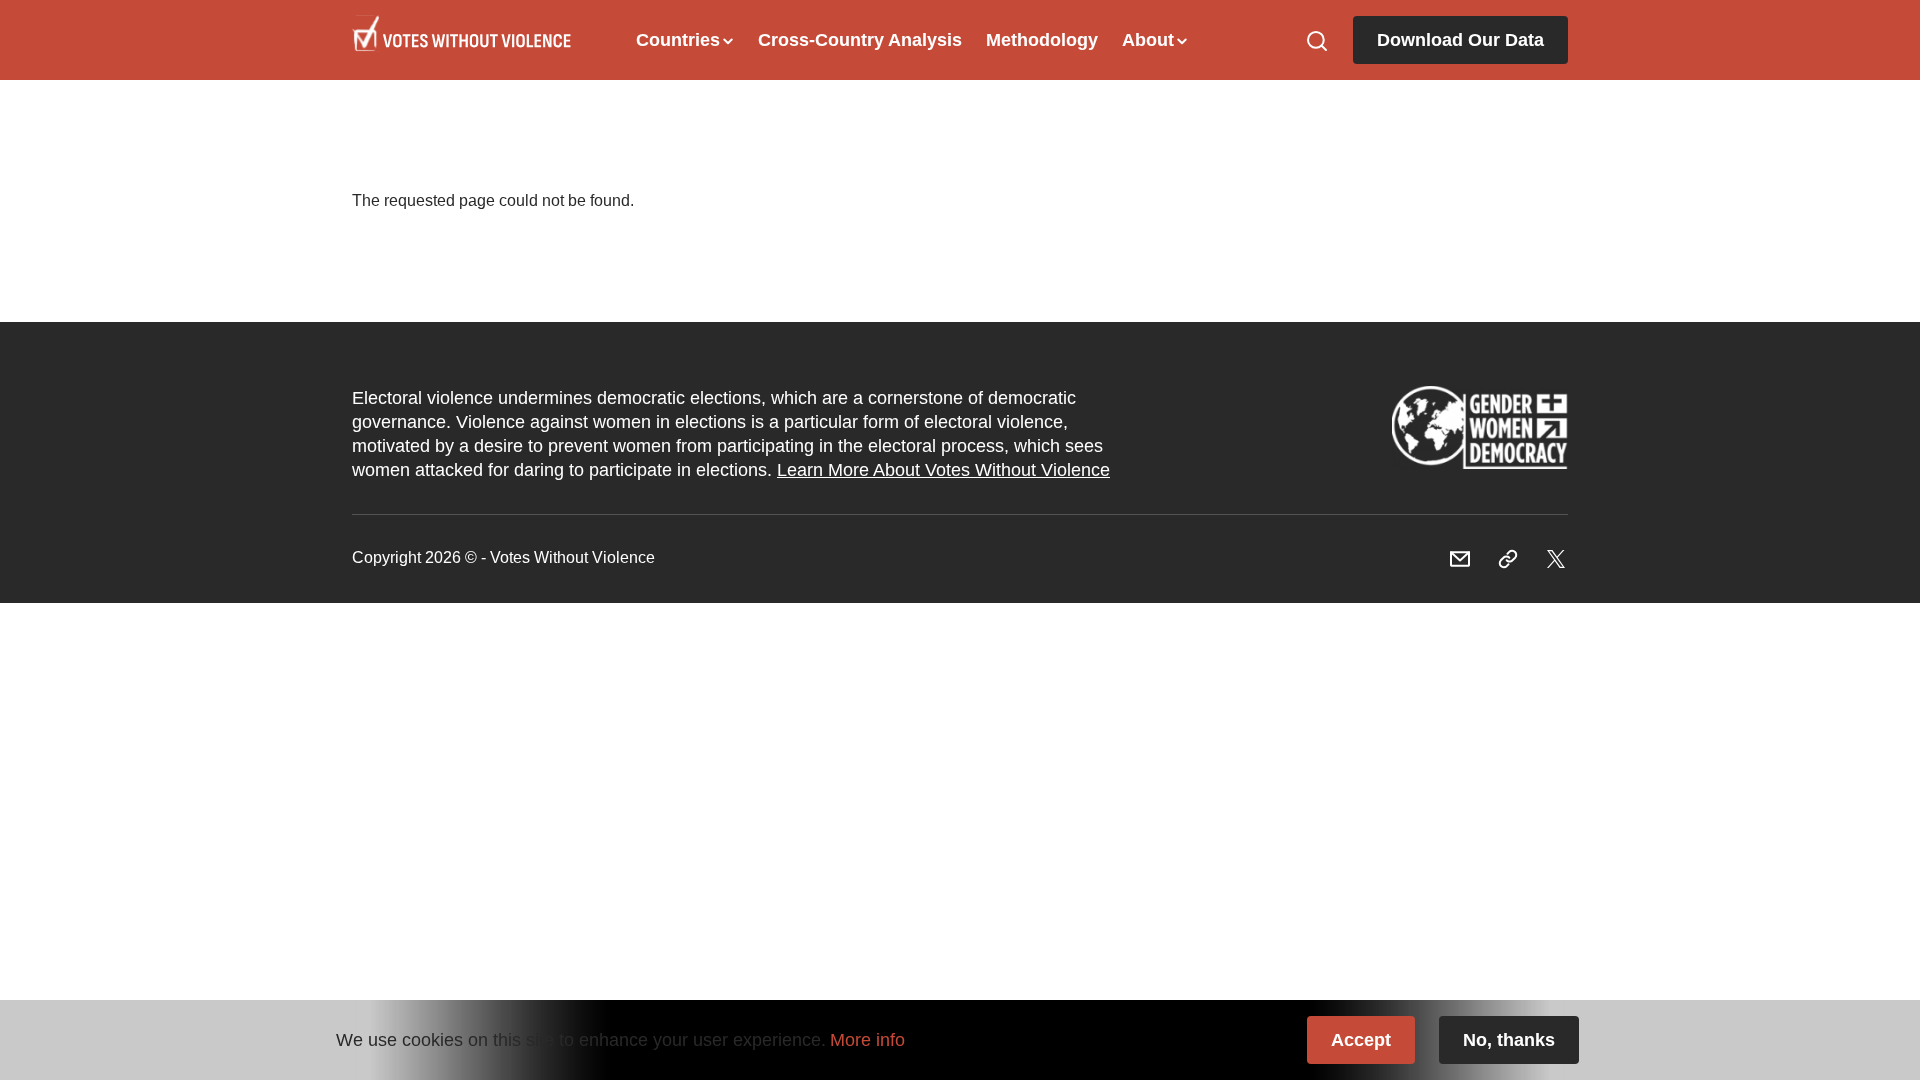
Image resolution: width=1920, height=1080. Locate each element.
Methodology (1042, 40)
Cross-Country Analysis (860, 40)
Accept (1361, 1040)
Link (1480, 434)
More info (867, 1040)
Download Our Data (1460, 40)
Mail (1460, 559)
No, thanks (1509, 1040)
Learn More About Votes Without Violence (943, 470)
